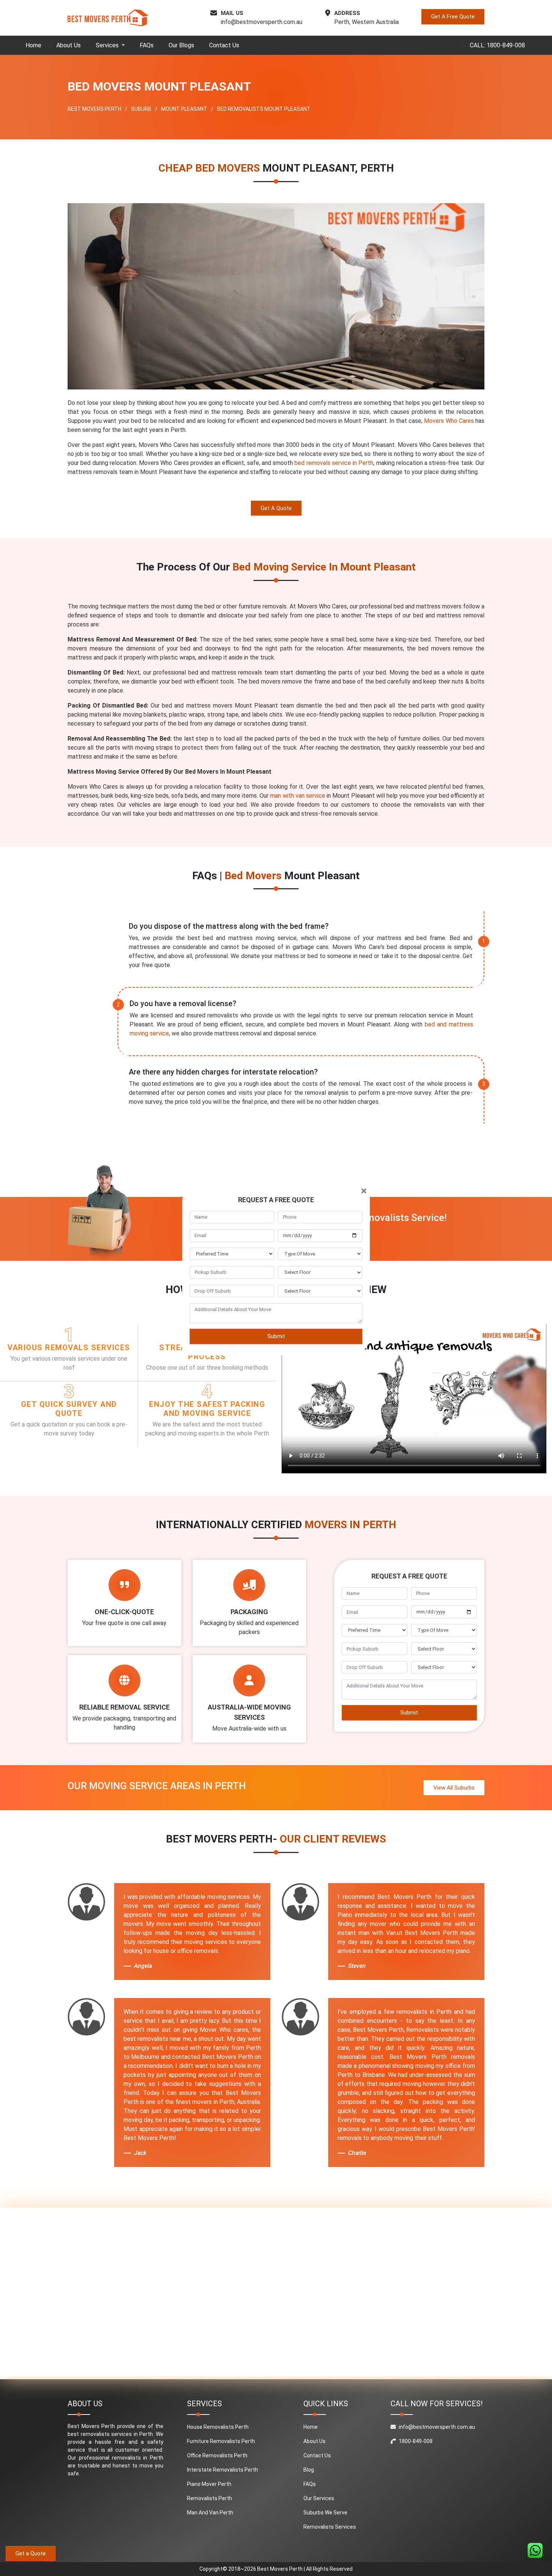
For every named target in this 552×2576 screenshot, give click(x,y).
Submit (276, 1336)
